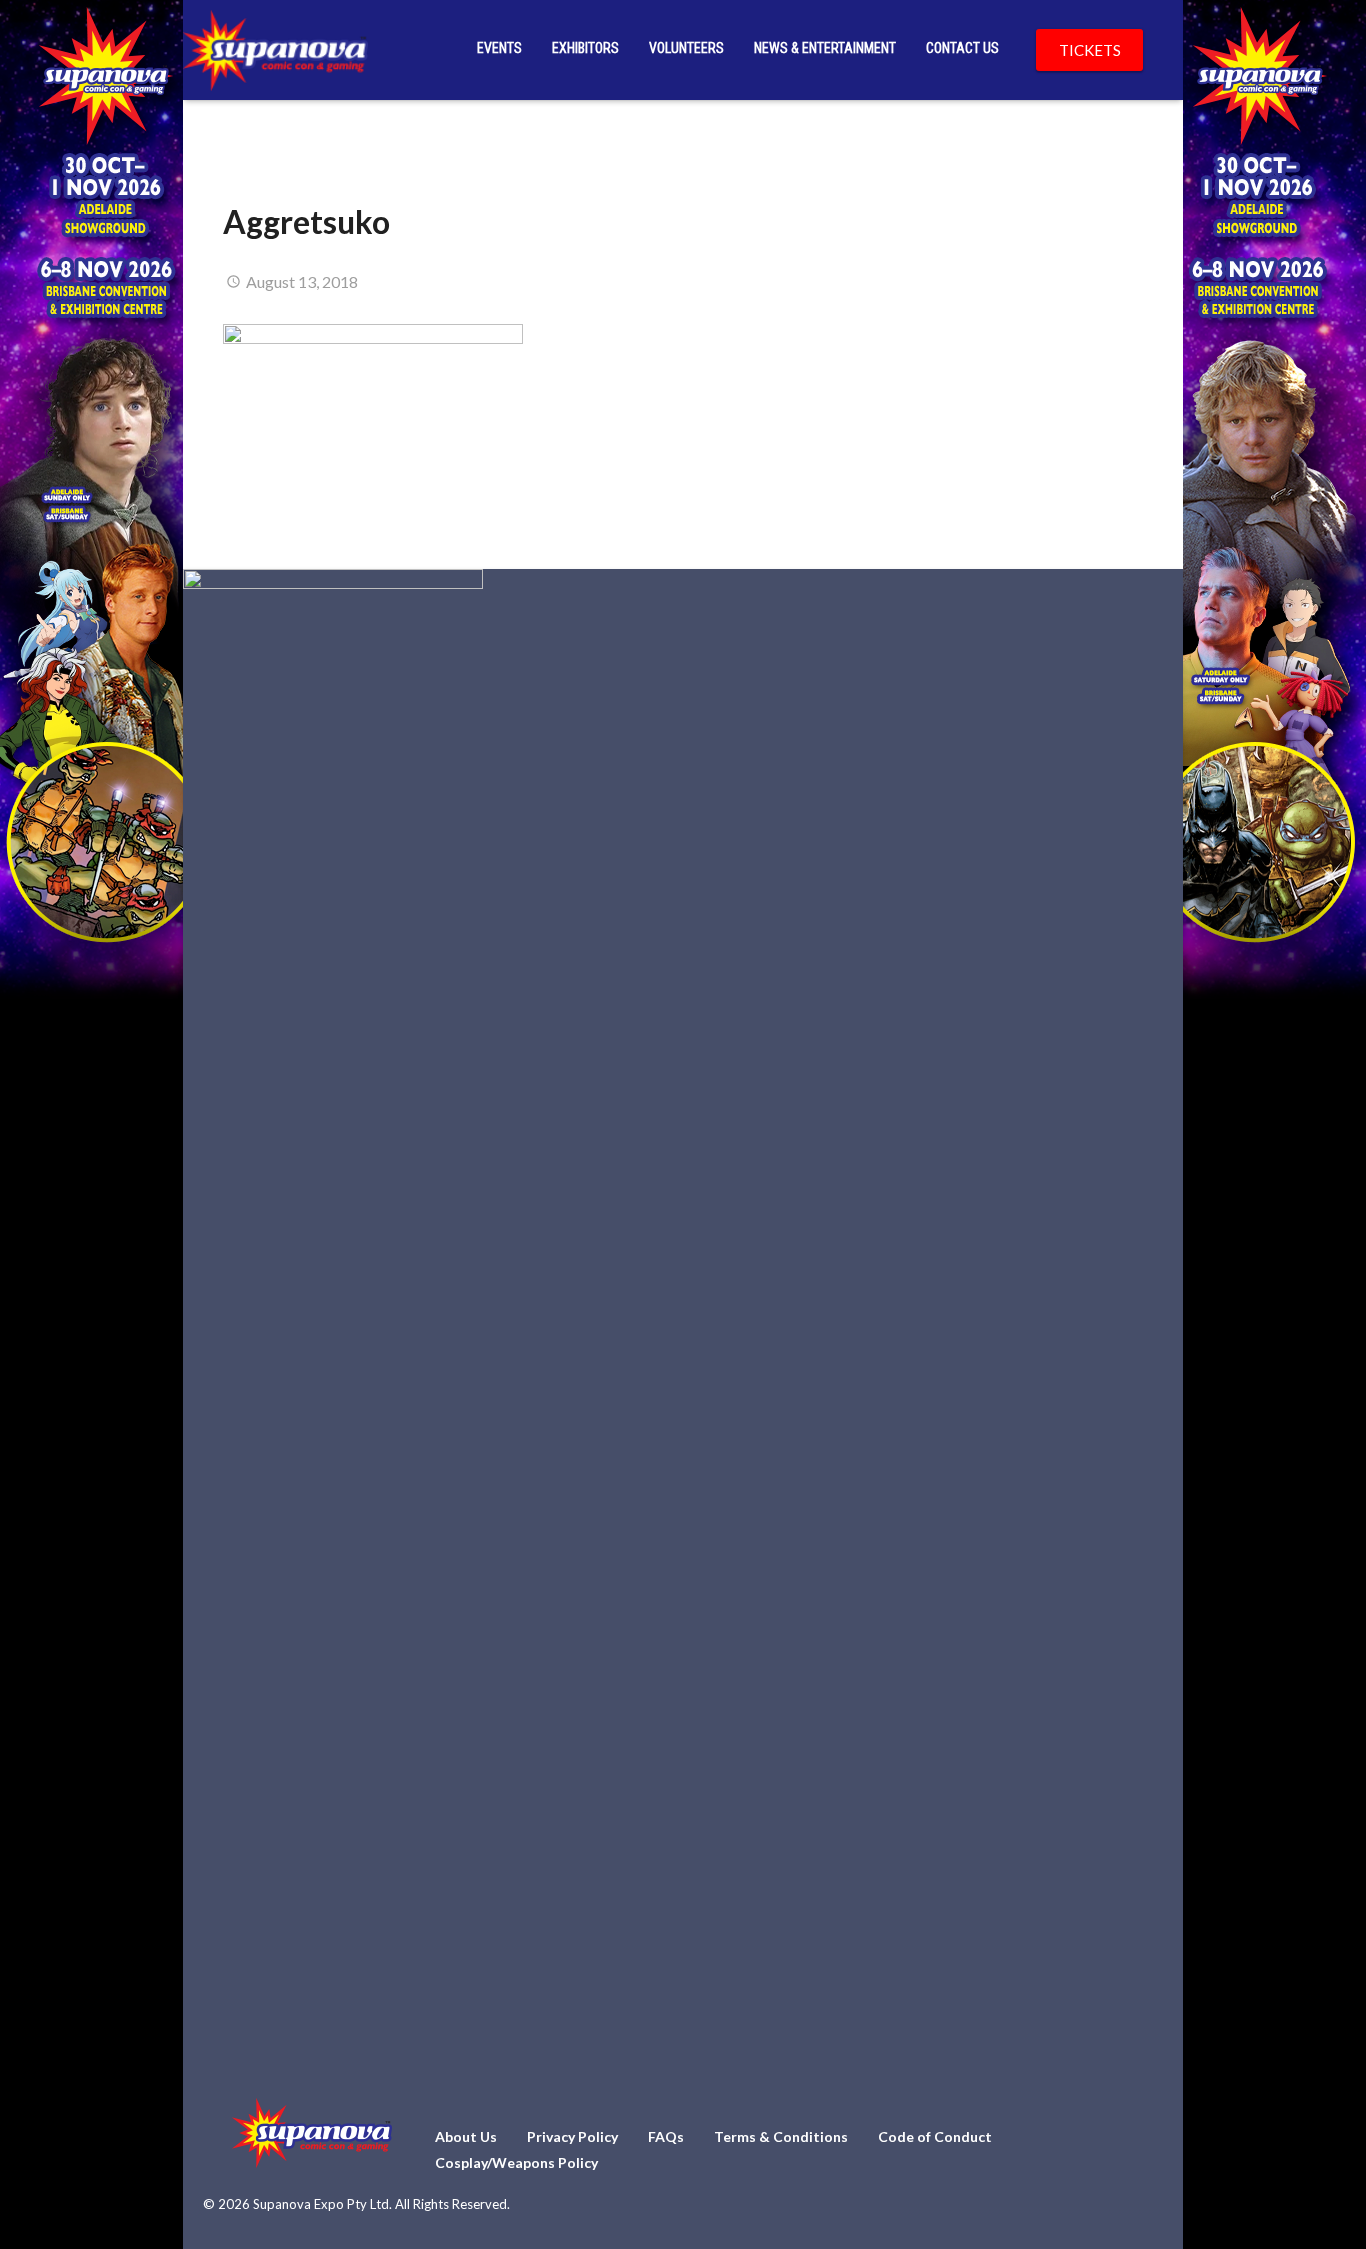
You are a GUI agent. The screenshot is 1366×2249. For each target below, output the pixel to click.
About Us (466, 2136)
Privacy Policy (572, 2136)
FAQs (666, 2136)
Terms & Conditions (781, 2136)
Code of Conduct (935, 2136)
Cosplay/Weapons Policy (516, 2162)
